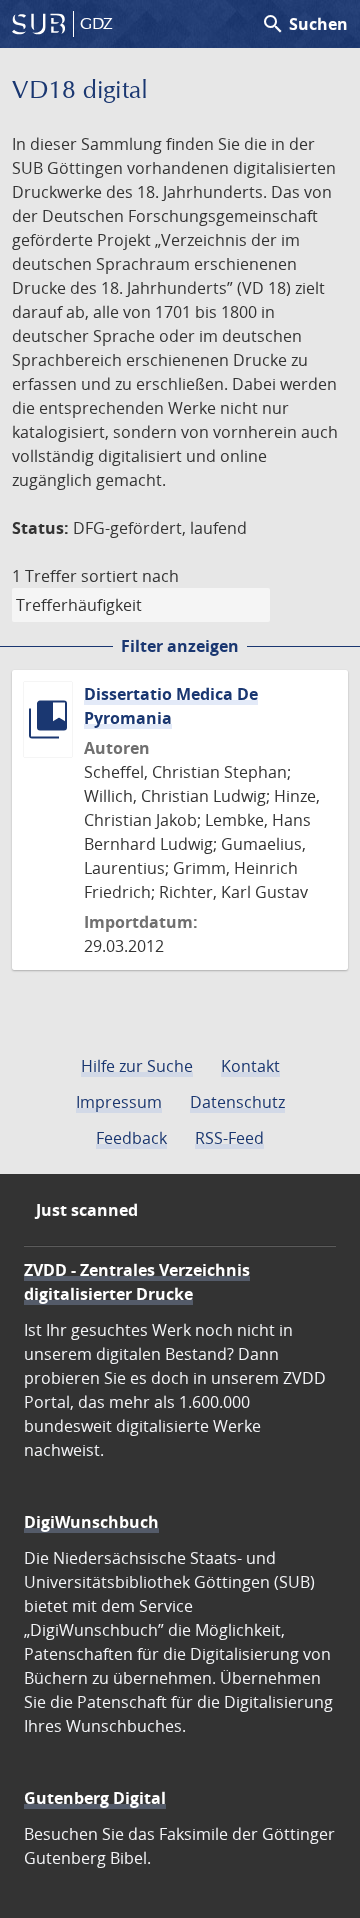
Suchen (304, 24)
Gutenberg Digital (95, 1798)
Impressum (119, 1102)
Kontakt (250, 1066)
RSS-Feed (229, 1138)
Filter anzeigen (180, 646)
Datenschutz (237, 1102)
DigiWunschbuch (91, 1522)
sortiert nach (130, 576)
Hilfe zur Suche (137, 1066)
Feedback (131, 1138)
